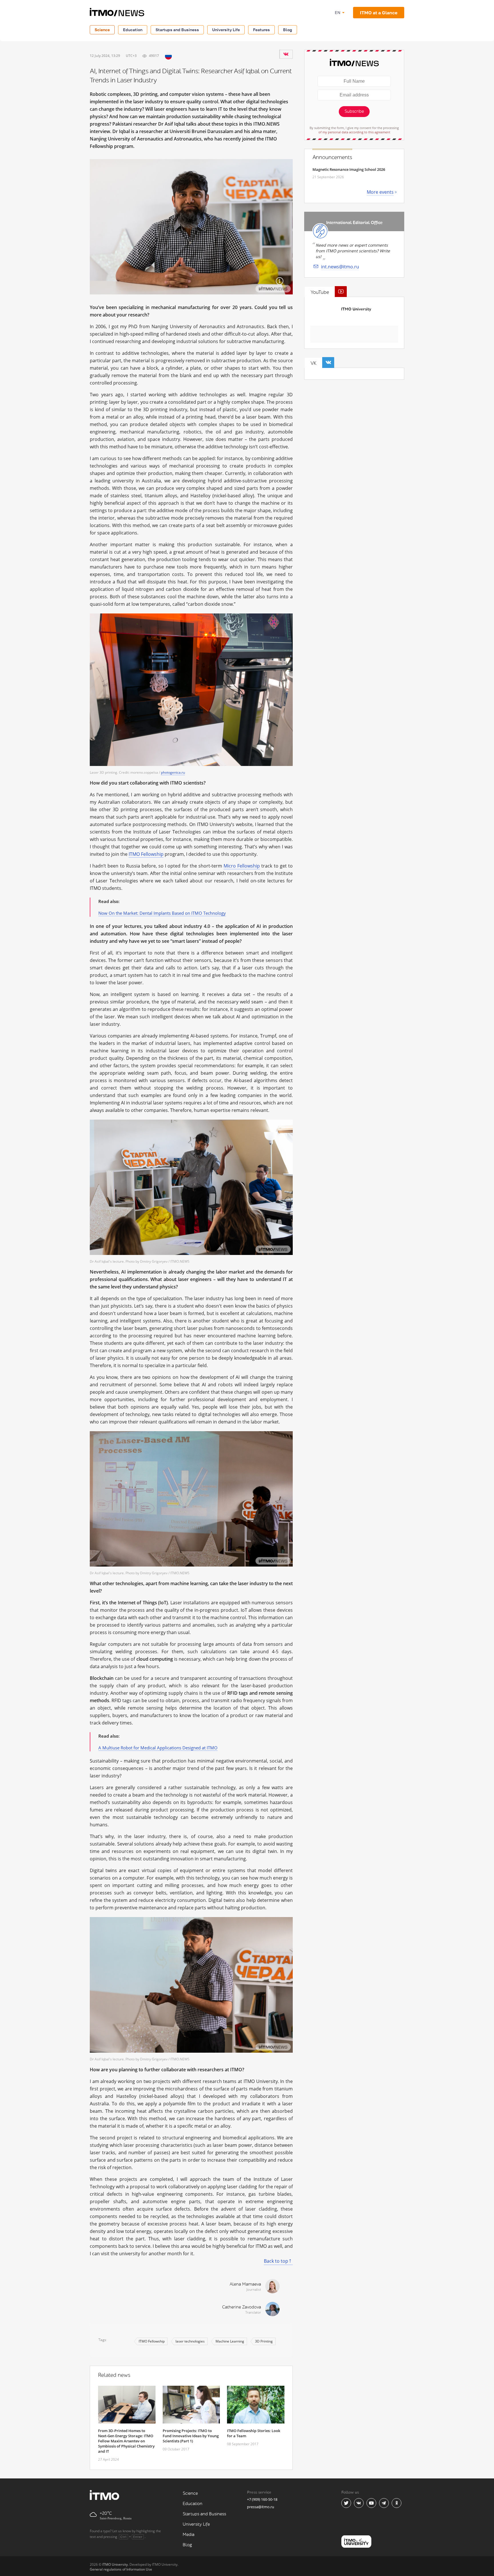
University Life (226, 30)
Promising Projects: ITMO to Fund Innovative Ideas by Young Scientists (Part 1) (191, 2436)
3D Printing (264, 2341)
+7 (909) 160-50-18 (262, 2499)
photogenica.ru (173, 772)
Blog (288, 30)
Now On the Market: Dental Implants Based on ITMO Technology (162, 913)
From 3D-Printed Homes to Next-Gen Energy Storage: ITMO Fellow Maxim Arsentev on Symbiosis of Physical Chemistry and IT (126, 2441)
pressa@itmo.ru (261, 2507)
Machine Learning (230, 2341)
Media (189, 2535)
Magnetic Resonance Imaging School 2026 (349, 169)
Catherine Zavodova (242, 2307)
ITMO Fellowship (146, 854)
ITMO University (356, 309)
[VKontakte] (286, 54)
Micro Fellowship (242, 866)
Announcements (332, 157)
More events (380, 192)
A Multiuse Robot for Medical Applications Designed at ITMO (158, 1748)
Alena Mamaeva (245, 2284)
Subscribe (354, 111)
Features (261, 30)
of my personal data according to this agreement (354, 132)
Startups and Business (177, 30)
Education (133, 30)
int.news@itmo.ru (340, 267)
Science (102, 30)
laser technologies (190, 2341)
